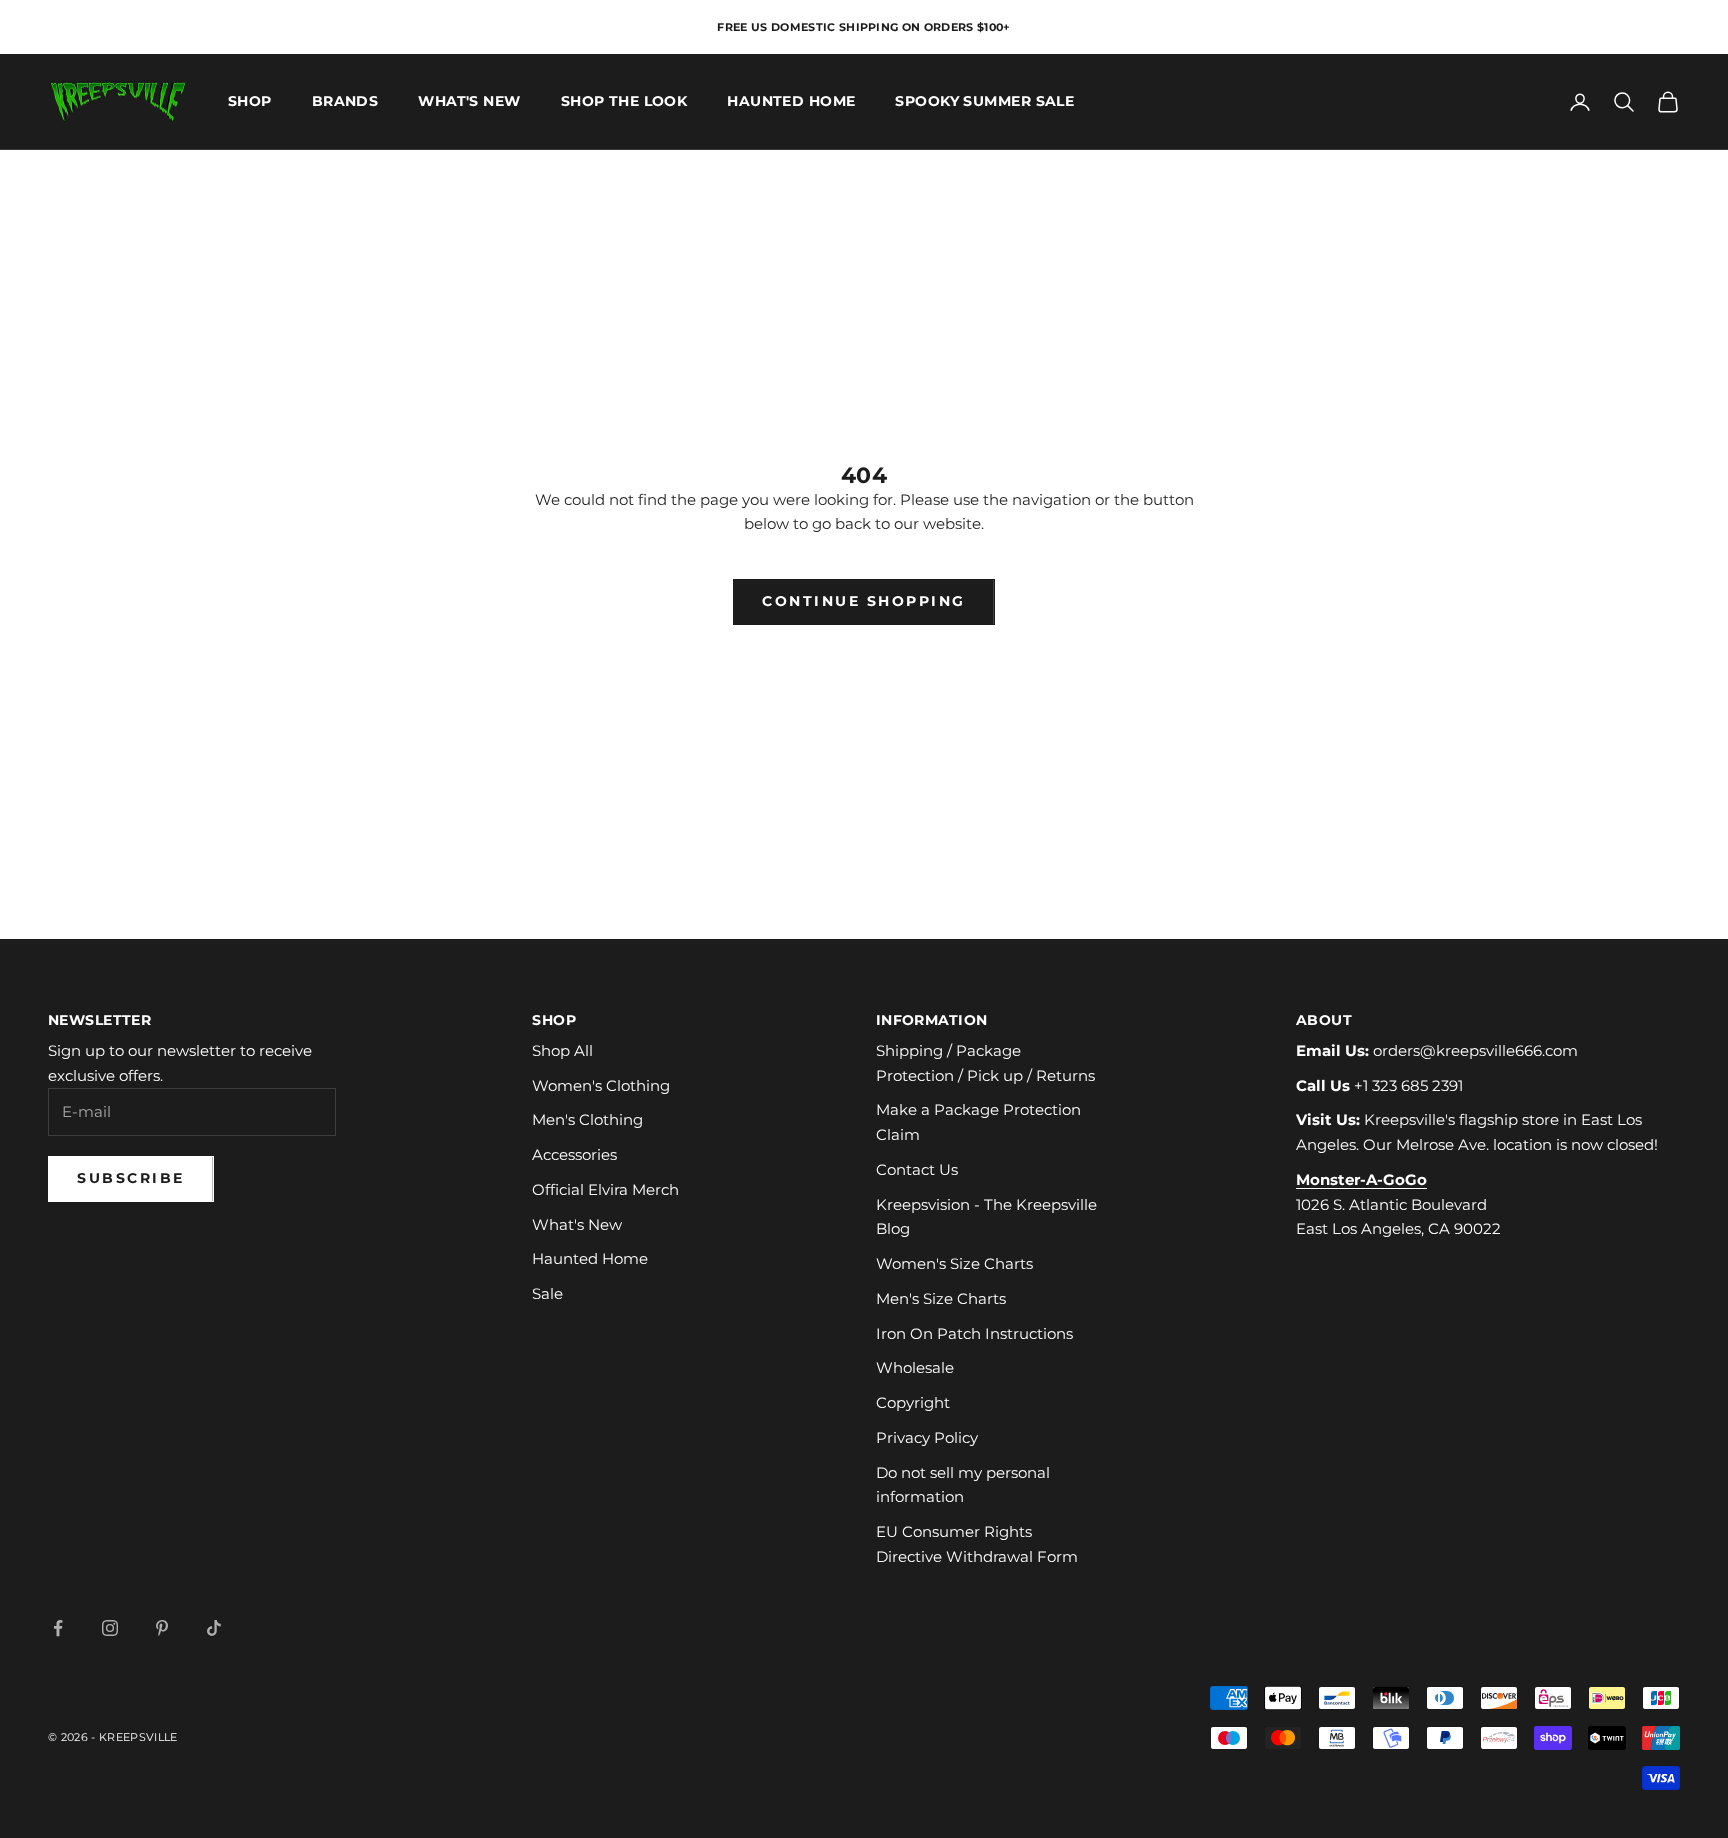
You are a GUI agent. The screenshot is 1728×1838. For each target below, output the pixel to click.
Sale (547, 1293)
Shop (250, 102)
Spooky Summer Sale (984, 102)
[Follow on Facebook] (58, 1628)
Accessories (574, 1154)
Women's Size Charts (954, 1263)
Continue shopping (864, 601)
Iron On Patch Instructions (974, 1333)
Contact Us (917, 1169)
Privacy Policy (927, 1437)
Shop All (562, 1050)
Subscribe (131, 1178)
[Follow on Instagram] (110, 1628)
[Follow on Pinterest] (162, 1628)
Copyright (913, 1402)
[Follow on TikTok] (214, 1628)
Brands (345, 102)
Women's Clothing (601, 1085)
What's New (469, 102)
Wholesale (915, 1367)
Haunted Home (791, 102)
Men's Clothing (587, 1119)
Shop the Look (624, 102)
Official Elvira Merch (605, 1189)
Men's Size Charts (941, 1298)
